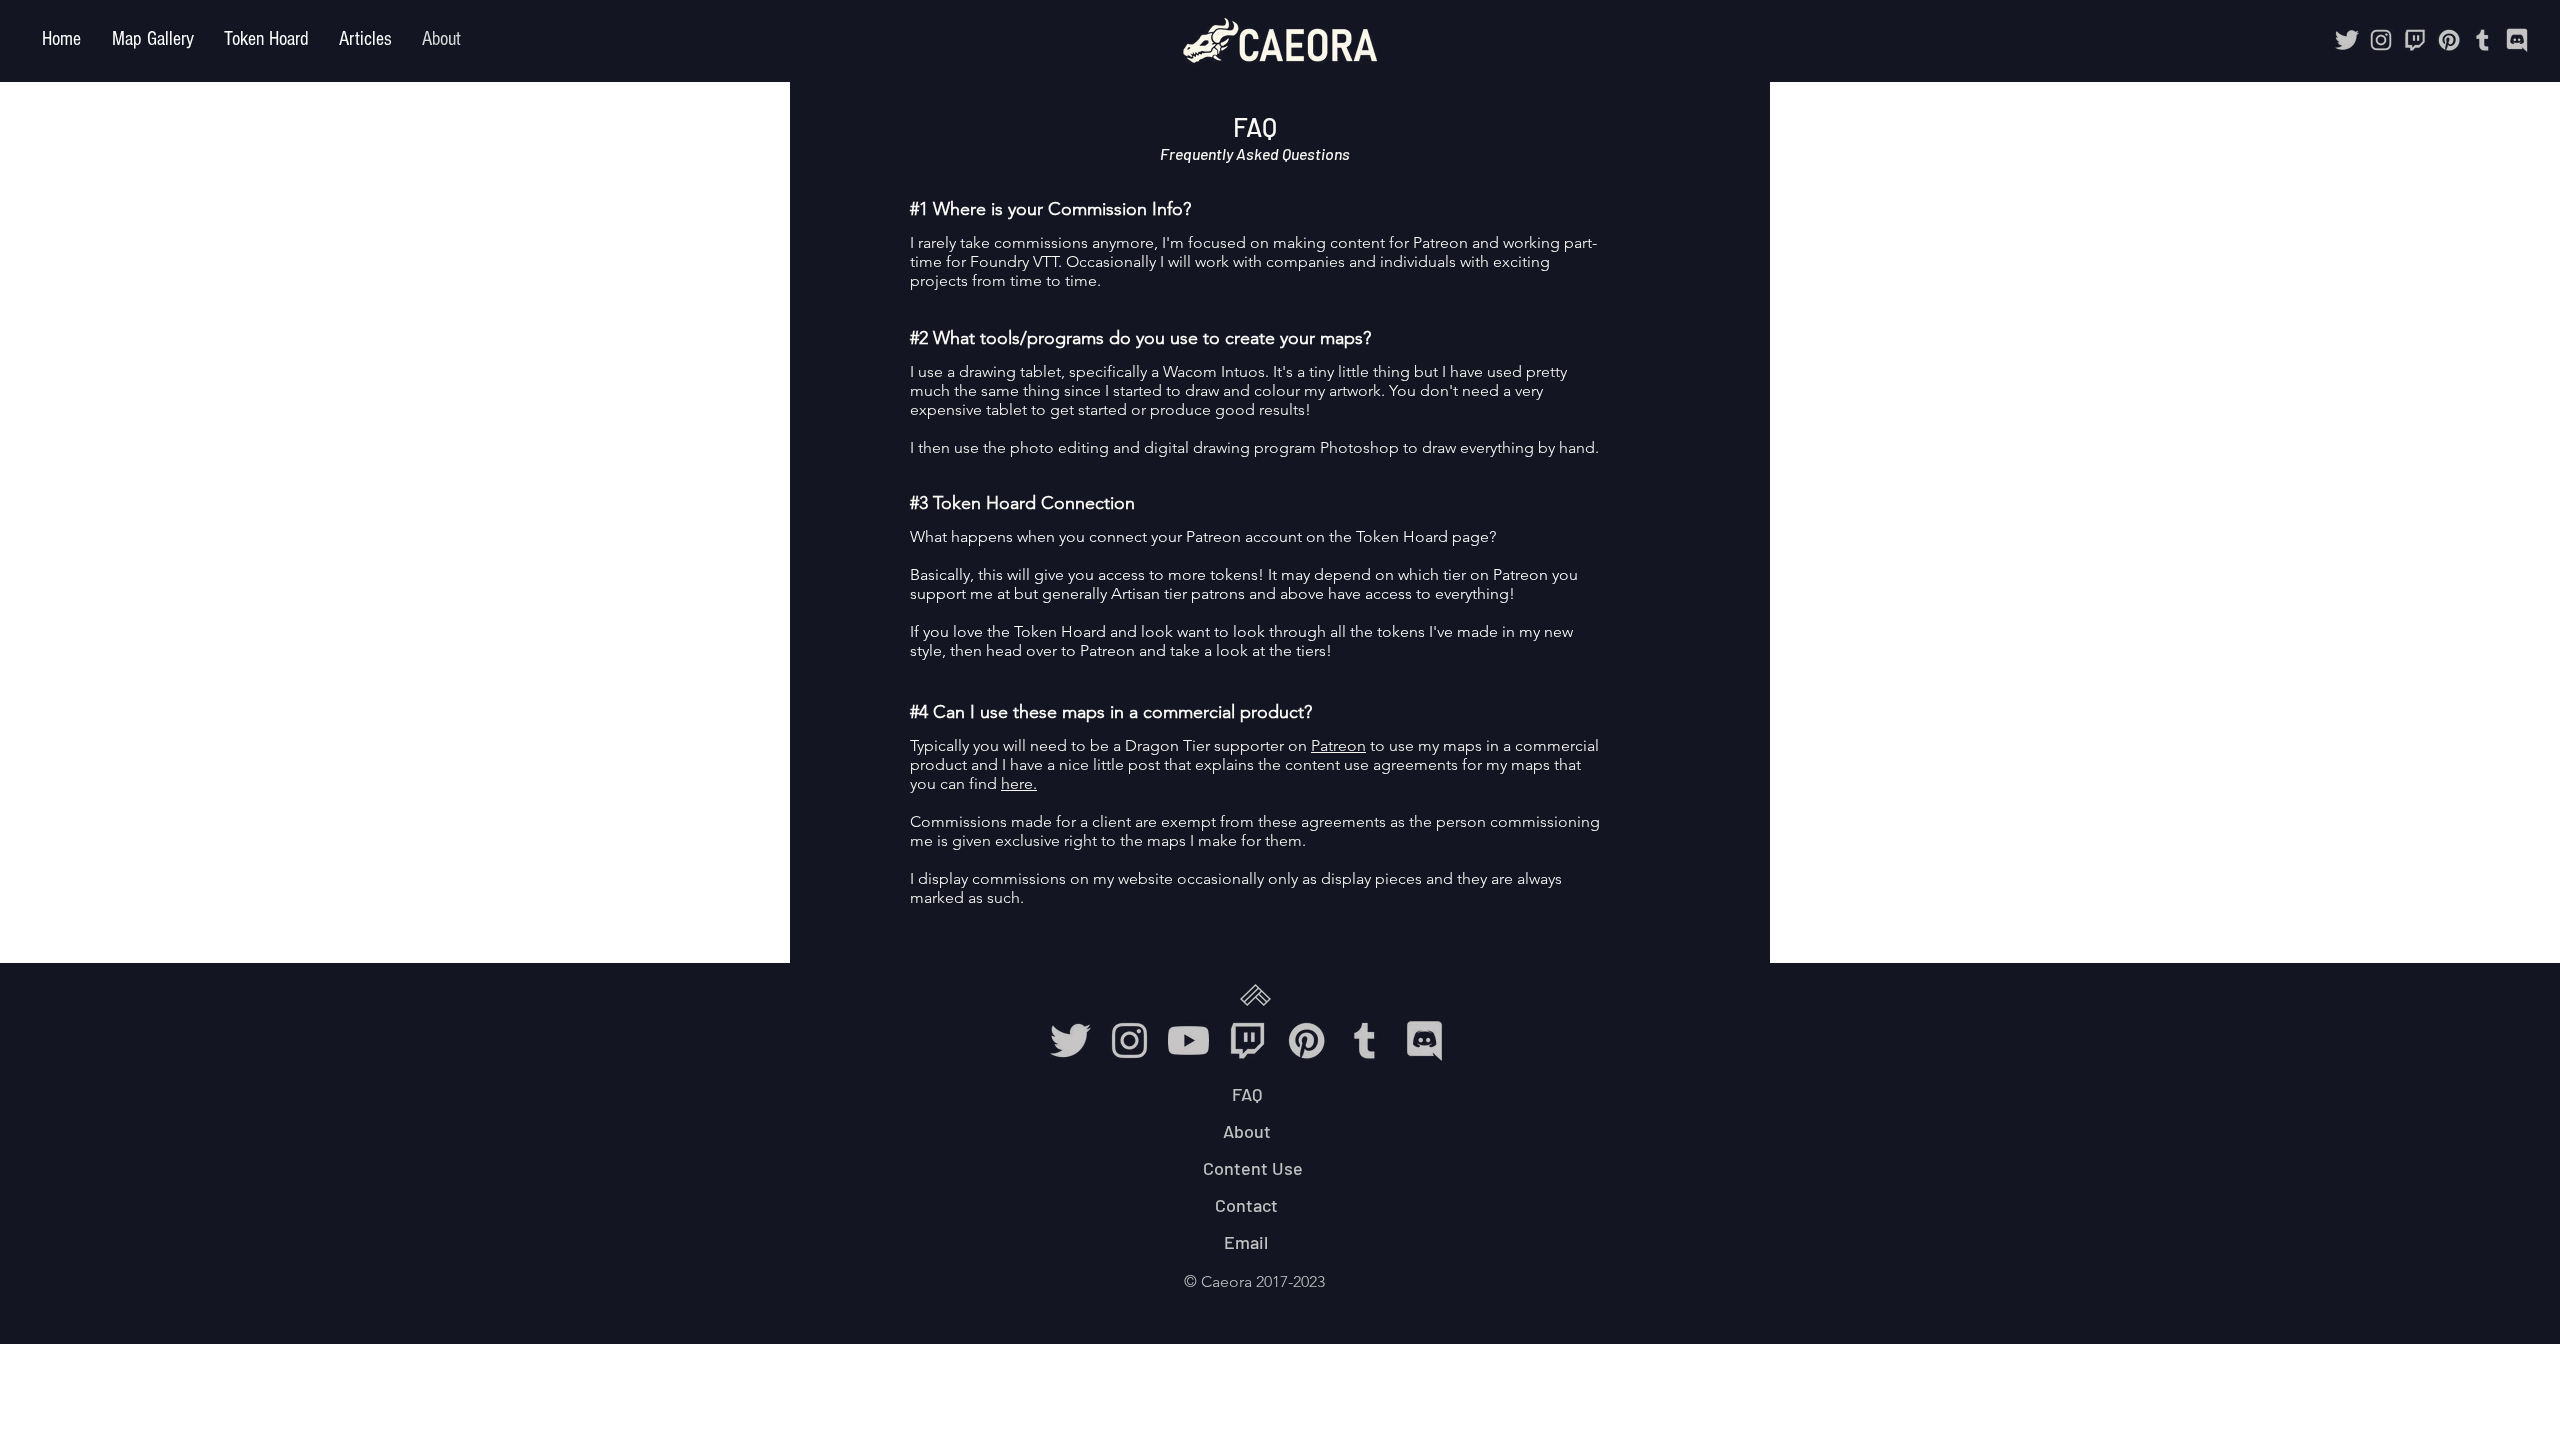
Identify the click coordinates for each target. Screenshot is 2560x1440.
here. (1019, 783)
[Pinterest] (2449, 40)
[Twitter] (2347, 40)
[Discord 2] (2517, 40)
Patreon (1338, 745)
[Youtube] (1188, 1040)
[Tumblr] (2483, 40)
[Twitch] (2415, 40)
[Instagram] (2381, 40)
